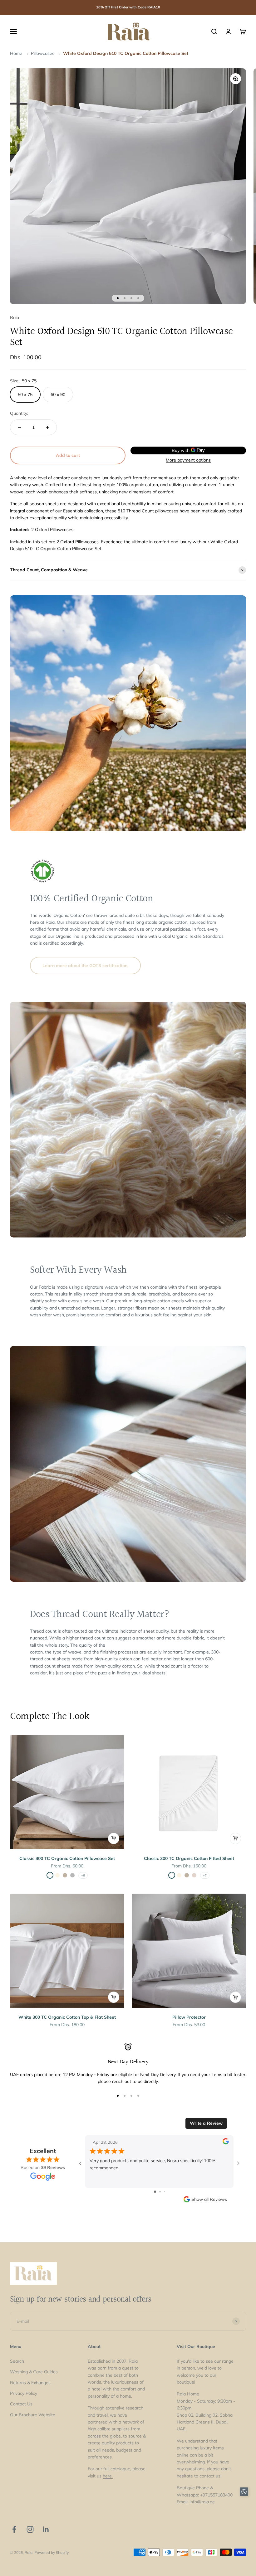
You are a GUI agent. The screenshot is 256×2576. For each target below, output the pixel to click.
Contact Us (21, 2404)
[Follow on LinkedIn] (46, 2529)
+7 (205, 1875)
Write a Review (206, 2123)
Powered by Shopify (52, 2552)
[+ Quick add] (114, 1838)
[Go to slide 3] (164, 2192)
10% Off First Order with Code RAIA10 (128, 7)
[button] (244, 2493)
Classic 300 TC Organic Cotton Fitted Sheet (189, 1858)
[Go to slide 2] (160, 2192)
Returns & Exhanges (30, 2383)
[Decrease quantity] (19, 427)
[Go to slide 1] (155, 2192)
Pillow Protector (189, 2017)
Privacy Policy (24, 2393)
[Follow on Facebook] (14, 2529)
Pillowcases (43, 53)
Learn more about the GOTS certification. (85, 966)
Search (17, 2361)
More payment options (188, 460)
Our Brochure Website (33, 2415)
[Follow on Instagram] (30, 2529)
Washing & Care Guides (34, 2372)
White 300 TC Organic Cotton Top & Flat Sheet (67, 2017)
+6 (83, 1875)
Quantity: (19, 413)
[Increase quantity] (47, 427)
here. (108, 2476)
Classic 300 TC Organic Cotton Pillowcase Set (67, 1858)
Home (16, 53)
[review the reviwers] (226, 2143)
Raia (15, 317)
